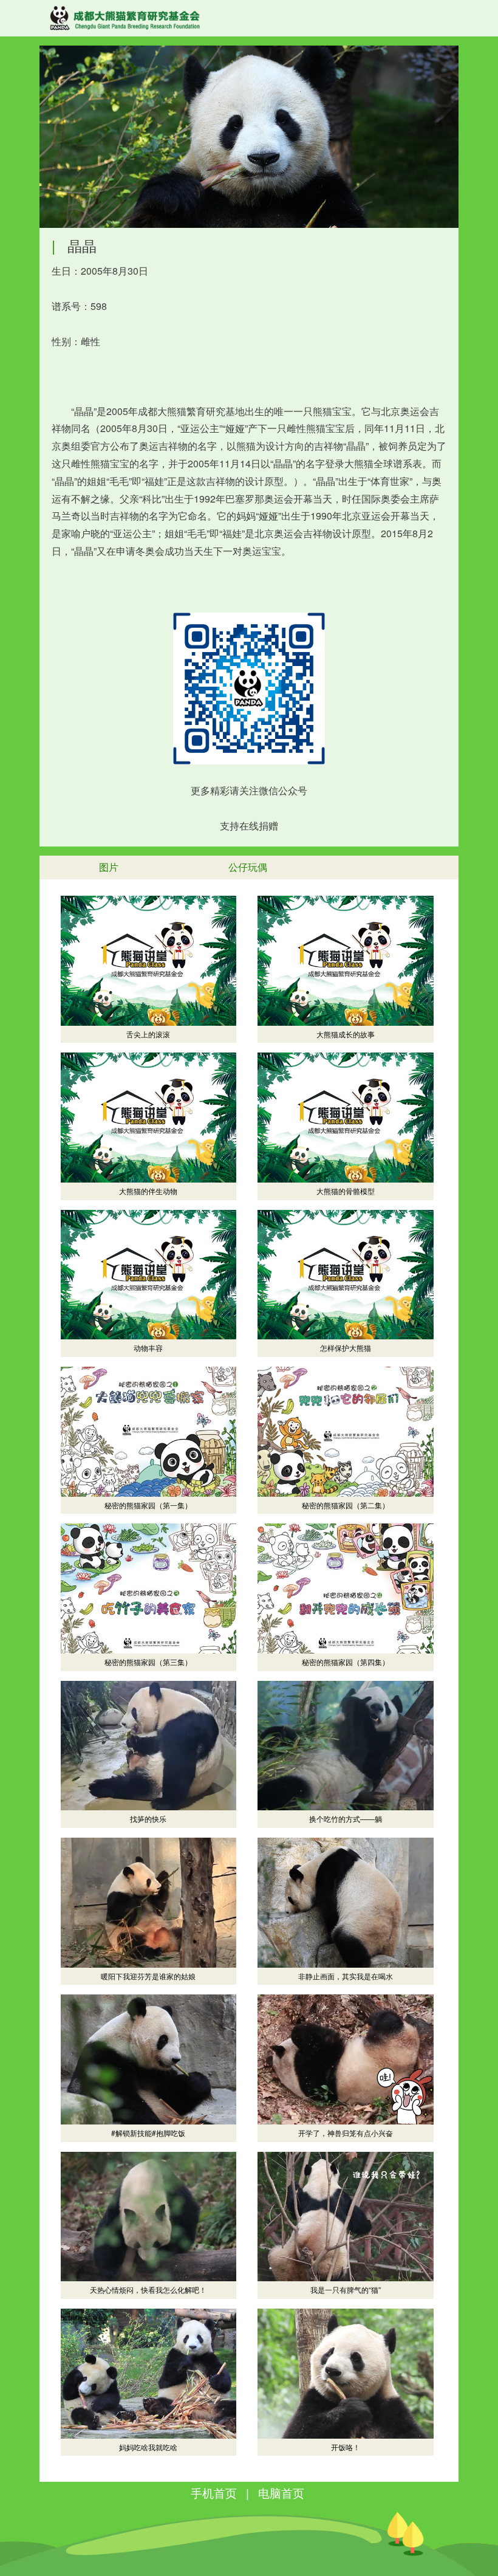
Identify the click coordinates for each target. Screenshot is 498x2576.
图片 (109, 867)
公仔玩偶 (248, 867)
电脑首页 (281, 2492)
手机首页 (214, 2492)
